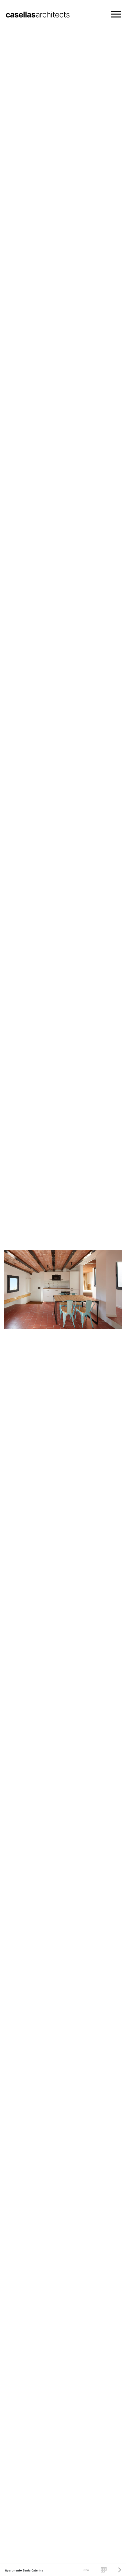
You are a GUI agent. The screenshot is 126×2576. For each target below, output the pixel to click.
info (86, 2570)
